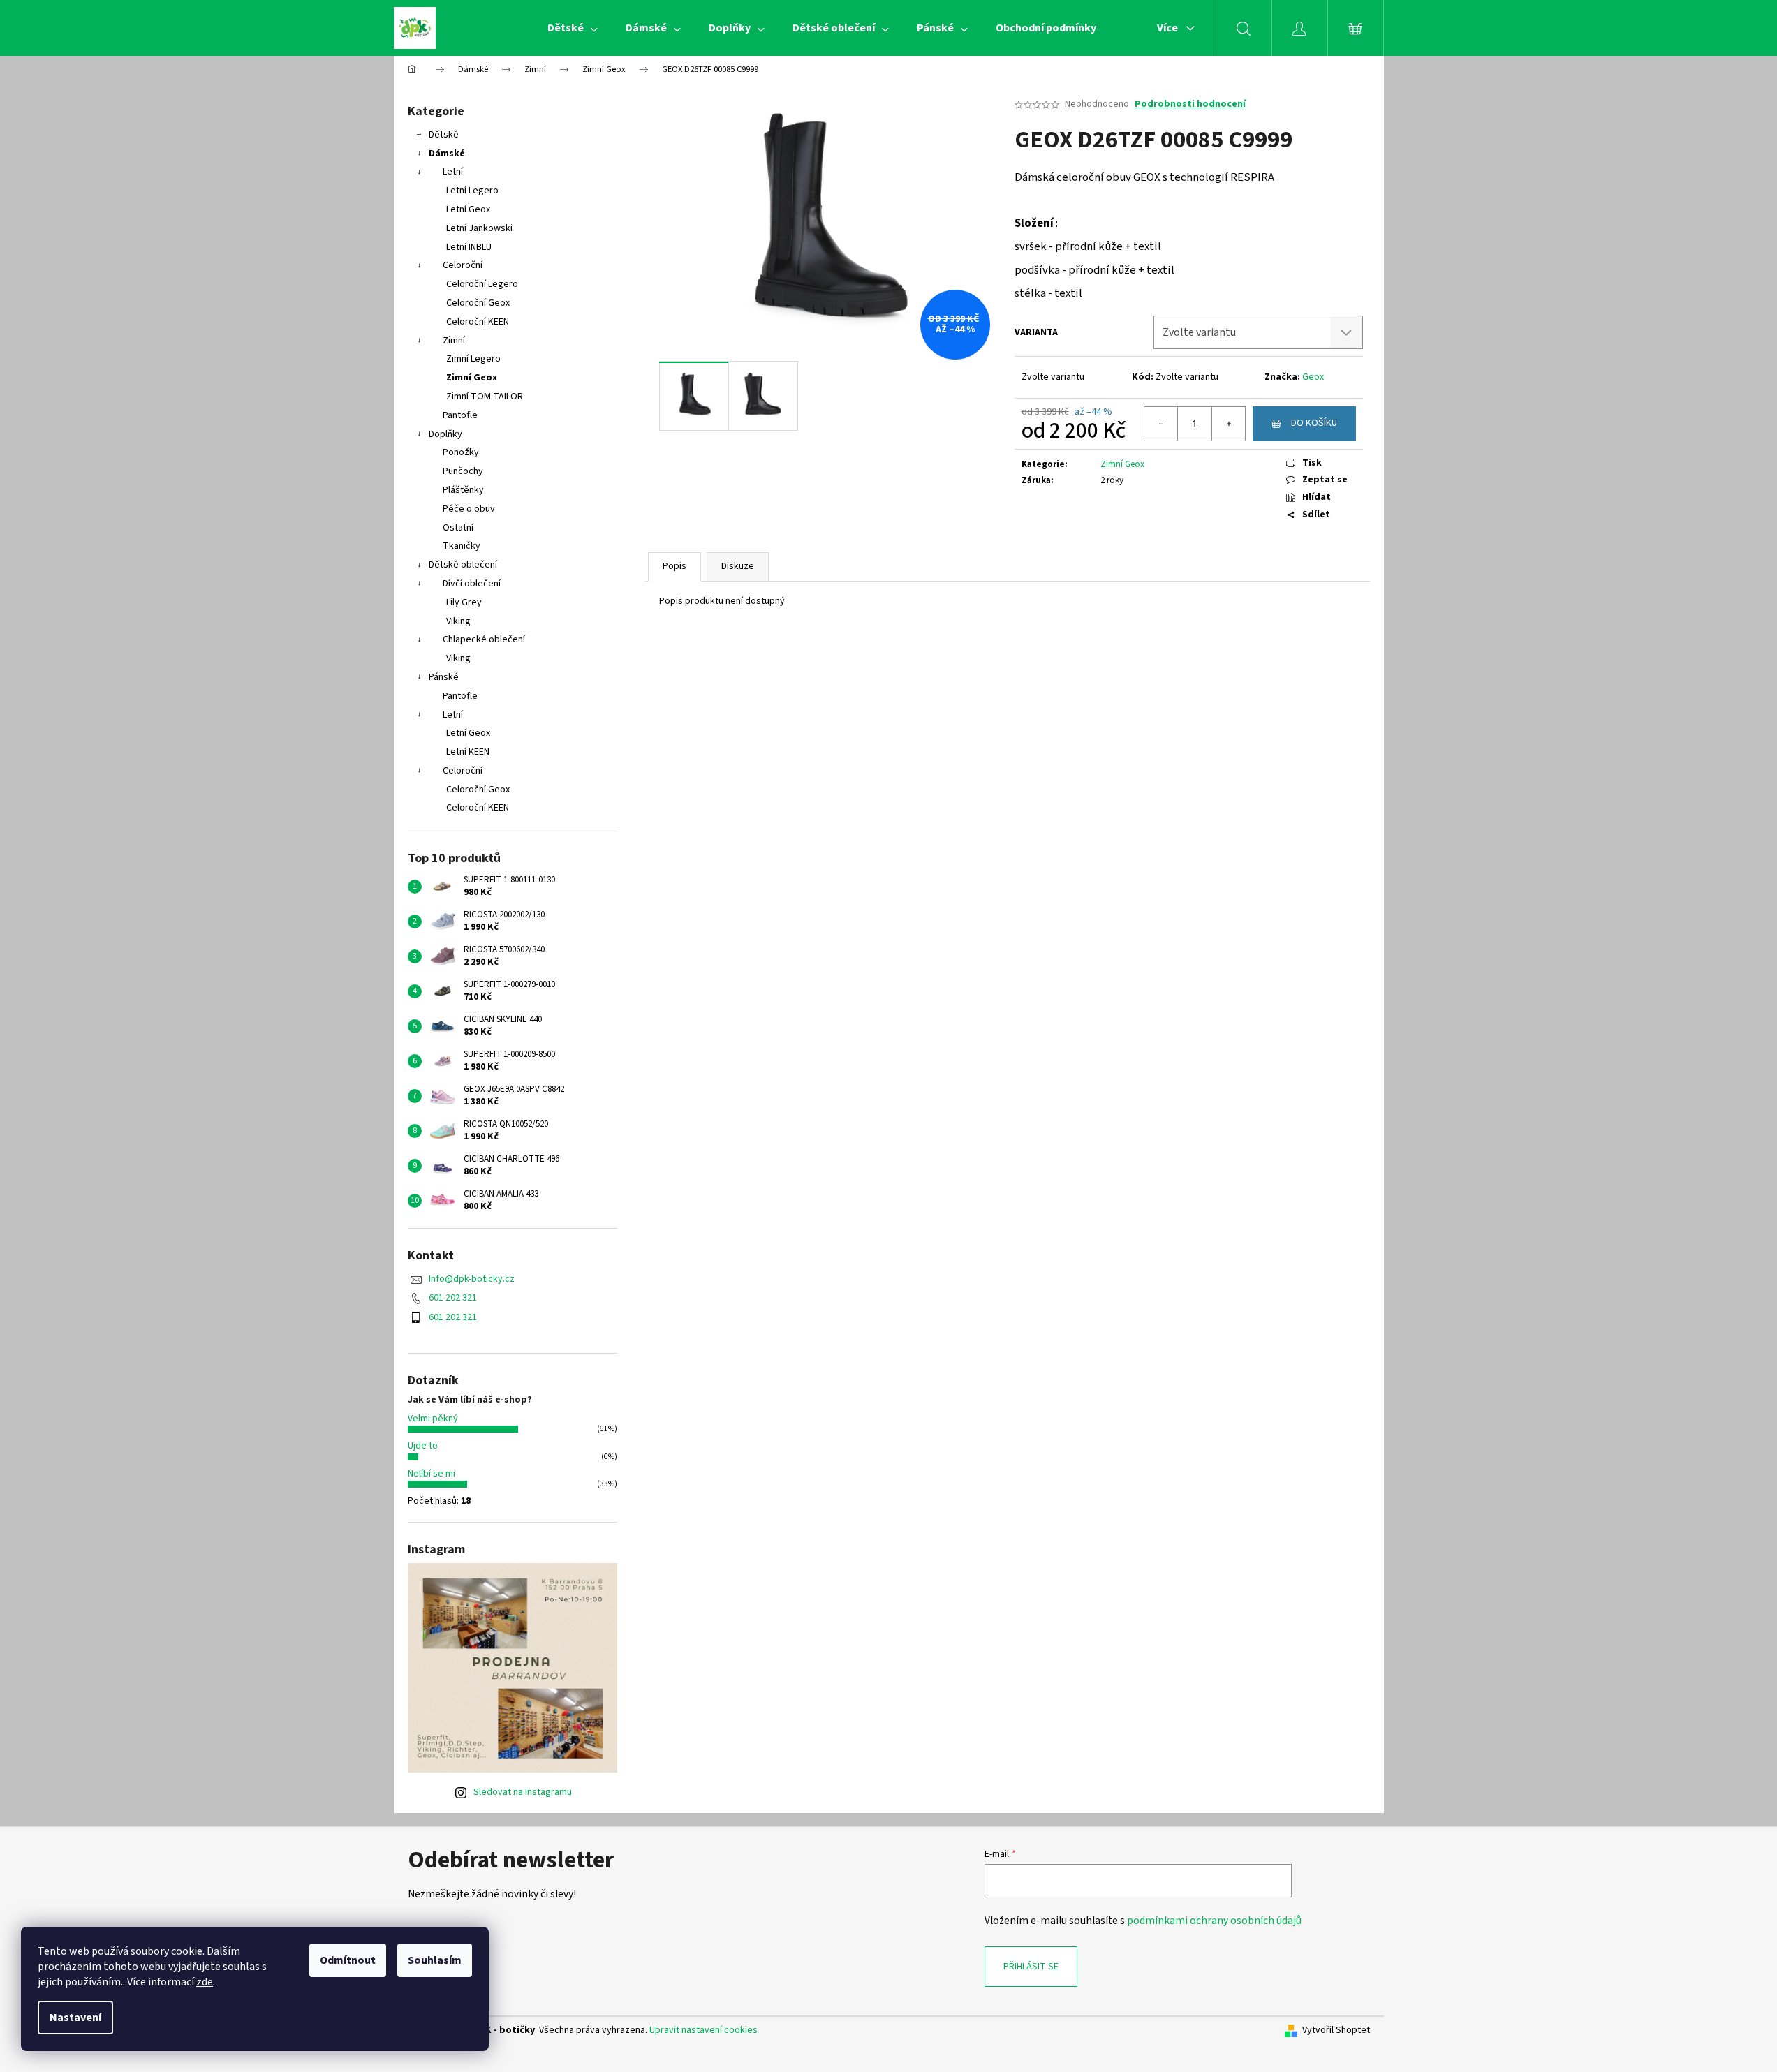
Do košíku (1314, 423)
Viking (458, 621)
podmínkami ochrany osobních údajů (1214, 1921)
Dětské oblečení (463, 565)
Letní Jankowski (479, 228)
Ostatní (458, 528)
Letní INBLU (469, 247)
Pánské (444, 677)
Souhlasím (435, 1960)
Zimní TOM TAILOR (485, 397)
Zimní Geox (472, 378)
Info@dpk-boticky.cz (472, 1279)
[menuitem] (573, 28)
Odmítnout (348, 1960)
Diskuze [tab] (738, 566)
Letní (453, 172)
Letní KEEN (468, 752)
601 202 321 (453, 1298)
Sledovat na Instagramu (523, 1792)
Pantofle (460, 415)
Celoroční (463, 265)
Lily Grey (464, 602)
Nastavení (75, 2018)
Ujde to (423, 1446)
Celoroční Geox (478, 303)
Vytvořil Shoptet (1336, 2030)
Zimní (454, 341)
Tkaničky (462, 546)
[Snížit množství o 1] (1161, 424)
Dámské (447, 154)
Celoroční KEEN (478, 322)
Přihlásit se (1031, 1967)
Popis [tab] (674, 566)
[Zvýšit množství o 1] (1228, 424)
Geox (1313, 377)
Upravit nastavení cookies (703, 2030)
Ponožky (461, 452)
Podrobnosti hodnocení (1190, 104)
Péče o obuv (469, 509)
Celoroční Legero (482, 284)
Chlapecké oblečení (484, 639)
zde (205, 1982)
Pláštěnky (463, 490)
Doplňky (445, 434)
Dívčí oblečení (472, 584)
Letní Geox (468, 209)
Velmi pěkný (433, 1419)
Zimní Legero (473, 359)
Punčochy (463, 471)
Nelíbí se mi (432, 1474)
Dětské (444, 135)
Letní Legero (472, 191)
